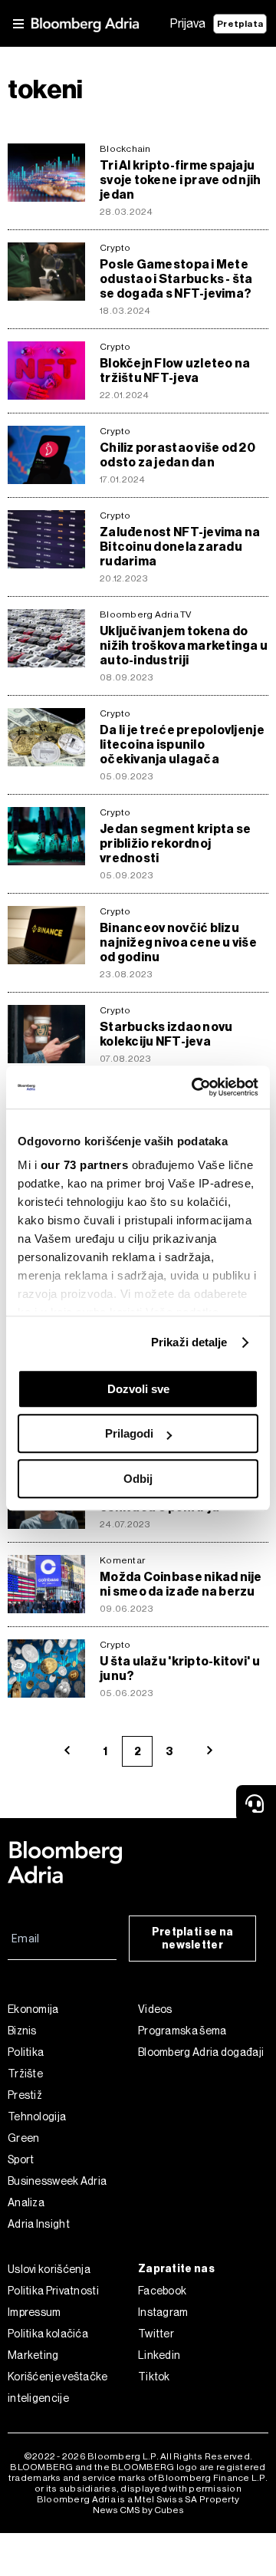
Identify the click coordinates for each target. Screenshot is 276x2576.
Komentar (122, 1560)
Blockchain (125, 149)
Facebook (162, 2291)
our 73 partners (85, 1165)
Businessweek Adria (57, 2181)
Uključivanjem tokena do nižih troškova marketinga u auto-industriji (184, 646)
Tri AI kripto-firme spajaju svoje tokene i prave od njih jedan (181, 180)
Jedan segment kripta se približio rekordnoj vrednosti (175, 843)
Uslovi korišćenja (49, 2269)
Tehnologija (37, 2116)
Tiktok (154, 2377)
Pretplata (240, 24)
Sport (21, 2159)
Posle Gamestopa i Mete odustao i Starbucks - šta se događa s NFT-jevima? (176, 279)
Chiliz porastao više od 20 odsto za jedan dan (177, 455)
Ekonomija (33, 2009)
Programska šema (182, 2031)
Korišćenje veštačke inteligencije (58, 2387)
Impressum (34, 2312)
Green (24, 2138)
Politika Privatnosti (53, 2291)
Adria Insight (39, 2224)
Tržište (25, 2074)
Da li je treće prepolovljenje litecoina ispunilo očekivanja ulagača (182, 744)
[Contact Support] (256, 1804)
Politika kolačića (48, 2334)
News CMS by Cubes (138, 2510)
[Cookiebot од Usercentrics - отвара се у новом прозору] (195, 1087)
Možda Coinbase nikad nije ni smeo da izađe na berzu (181, 1584)
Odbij (138, 1479)
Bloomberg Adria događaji (201, 2052)
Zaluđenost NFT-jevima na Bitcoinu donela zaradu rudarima (180, 547)
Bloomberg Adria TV (146, 614)
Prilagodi (129, 1433)
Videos (155, 2009)
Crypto (115, 248)
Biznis (22, 2031)
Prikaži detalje (189, 1342)
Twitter (156, 2334)
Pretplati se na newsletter (193, 1939)
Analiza (26, 2202)
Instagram (163, 2312)
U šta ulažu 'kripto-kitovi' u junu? (180, 1668)
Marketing (33, 2355)
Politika (26, 2052)
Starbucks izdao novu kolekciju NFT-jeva (166, 1034)
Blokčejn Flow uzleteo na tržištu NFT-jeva (175, 371)
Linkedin (159, 2355)
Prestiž (25, 2095)
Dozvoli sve (138, 1389)
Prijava (188, 23)
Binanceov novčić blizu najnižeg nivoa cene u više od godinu (178, 942)
